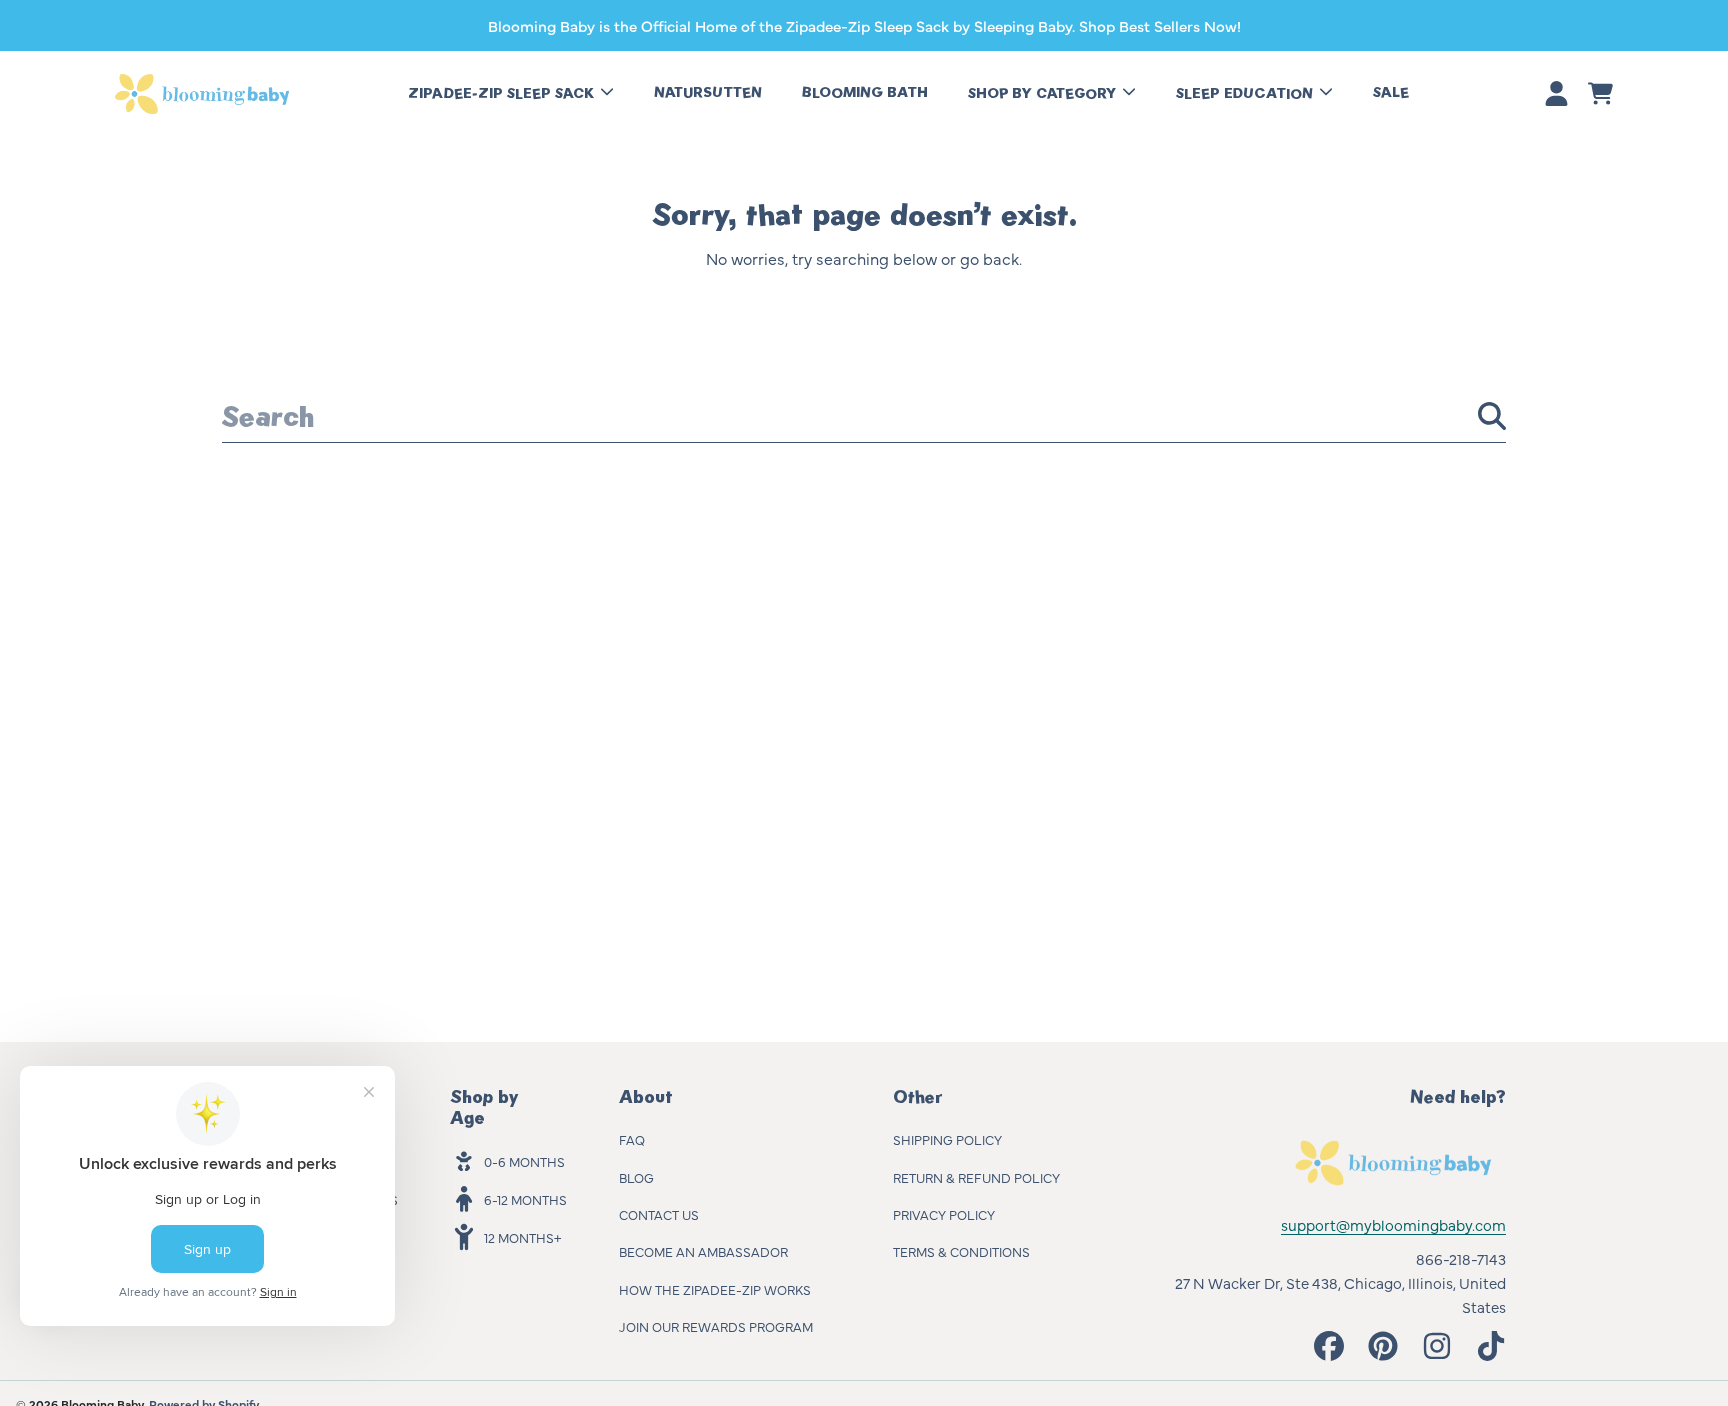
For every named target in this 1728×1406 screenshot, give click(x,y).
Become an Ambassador (703, 1251)
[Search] (1492, 416)
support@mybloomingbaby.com (1393, 1224)
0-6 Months (524, 1161)
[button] (1600, 94)
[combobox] (864, 416)
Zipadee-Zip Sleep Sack (503, 93)
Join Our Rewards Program (716, 1326)
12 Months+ (522, 1237)
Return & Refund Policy (976, 1177)
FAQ (632, 1139)
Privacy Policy (944, 1214)
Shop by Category (1044, 93)
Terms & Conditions (961, 1251)
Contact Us (659, 1214)
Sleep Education (1246, 93)
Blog (636, 1177)
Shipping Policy (947, 1139)
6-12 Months (525, 1199)
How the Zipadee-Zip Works (715, 1289)
